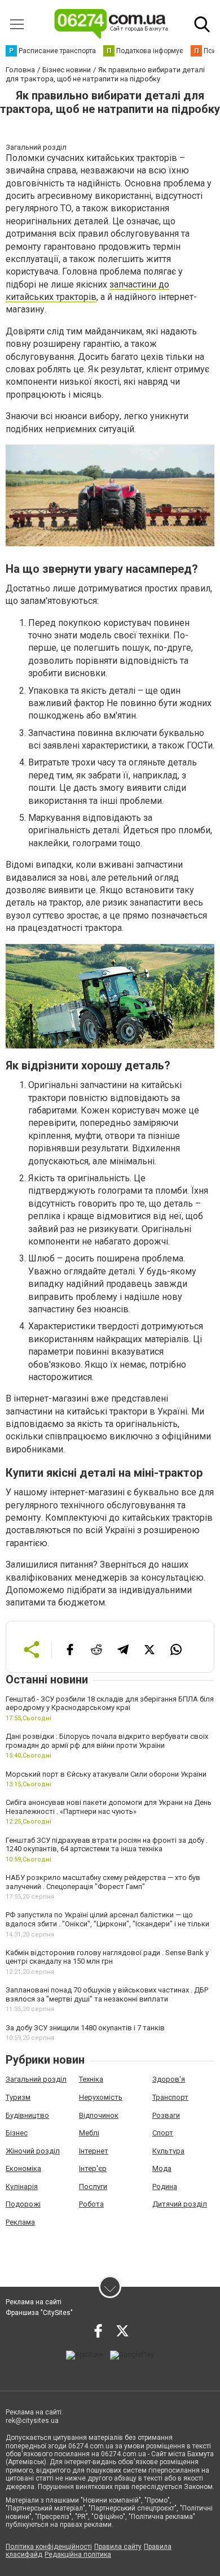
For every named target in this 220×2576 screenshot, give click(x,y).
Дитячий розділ (180, 2204)
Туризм (18, 2097)
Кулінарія (22, 2186)
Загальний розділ (36, 2079)
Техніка (91, 2079)
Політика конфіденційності (49, 2547)
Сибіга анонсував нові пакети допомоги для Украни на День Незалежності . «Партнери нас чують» (109, 1807)
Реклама (20, 2222)
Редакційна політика (78, 2555)
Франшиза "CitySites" (39, 2313)
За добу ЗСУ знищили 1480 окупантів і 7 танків (85, 2028)
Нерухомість (101, 2097)
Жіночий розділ (33, 2151)
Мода (162, 2168)
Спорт (163, 2133)
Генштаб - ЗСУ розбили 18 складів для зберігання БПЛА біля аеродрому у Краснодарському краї (110, 1703)
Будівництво (27, 2115)
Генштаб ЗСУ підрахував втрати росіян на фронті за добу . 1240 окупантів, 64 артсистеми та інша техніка (107, 1845)
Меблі (89, 2133)
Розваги (166, 2115)
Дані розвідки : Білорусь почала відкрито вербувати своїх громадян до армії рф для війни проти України (107, 1741)
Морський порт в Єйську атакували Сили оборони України (106, 1774)
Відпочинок (99, 2115)
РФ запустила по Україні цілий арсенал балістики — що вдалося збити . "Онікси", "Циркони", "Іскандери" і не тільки (107, 1919)
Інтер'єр (93, 2168)
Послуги (93, 2186)
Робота (91, 2204)
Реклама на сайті (34, 2302)
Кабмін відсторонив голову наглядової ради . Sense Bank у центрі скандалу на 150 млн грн (107, 1957)
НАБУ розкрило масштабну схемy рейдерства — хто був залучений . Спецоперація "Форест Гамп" (103, 1882)
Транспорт (170, 2097)
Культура (168, 2151)
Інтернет (94, 2151)
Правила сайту (118, 2547)
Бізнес (17, 2133)
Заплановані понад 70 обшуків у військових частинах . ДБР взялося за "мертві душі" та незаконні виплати (107, 1994)
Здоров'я (169, 2079)
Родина (165, 2186)
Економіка (23, 2168)
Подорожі (23, 2204)
